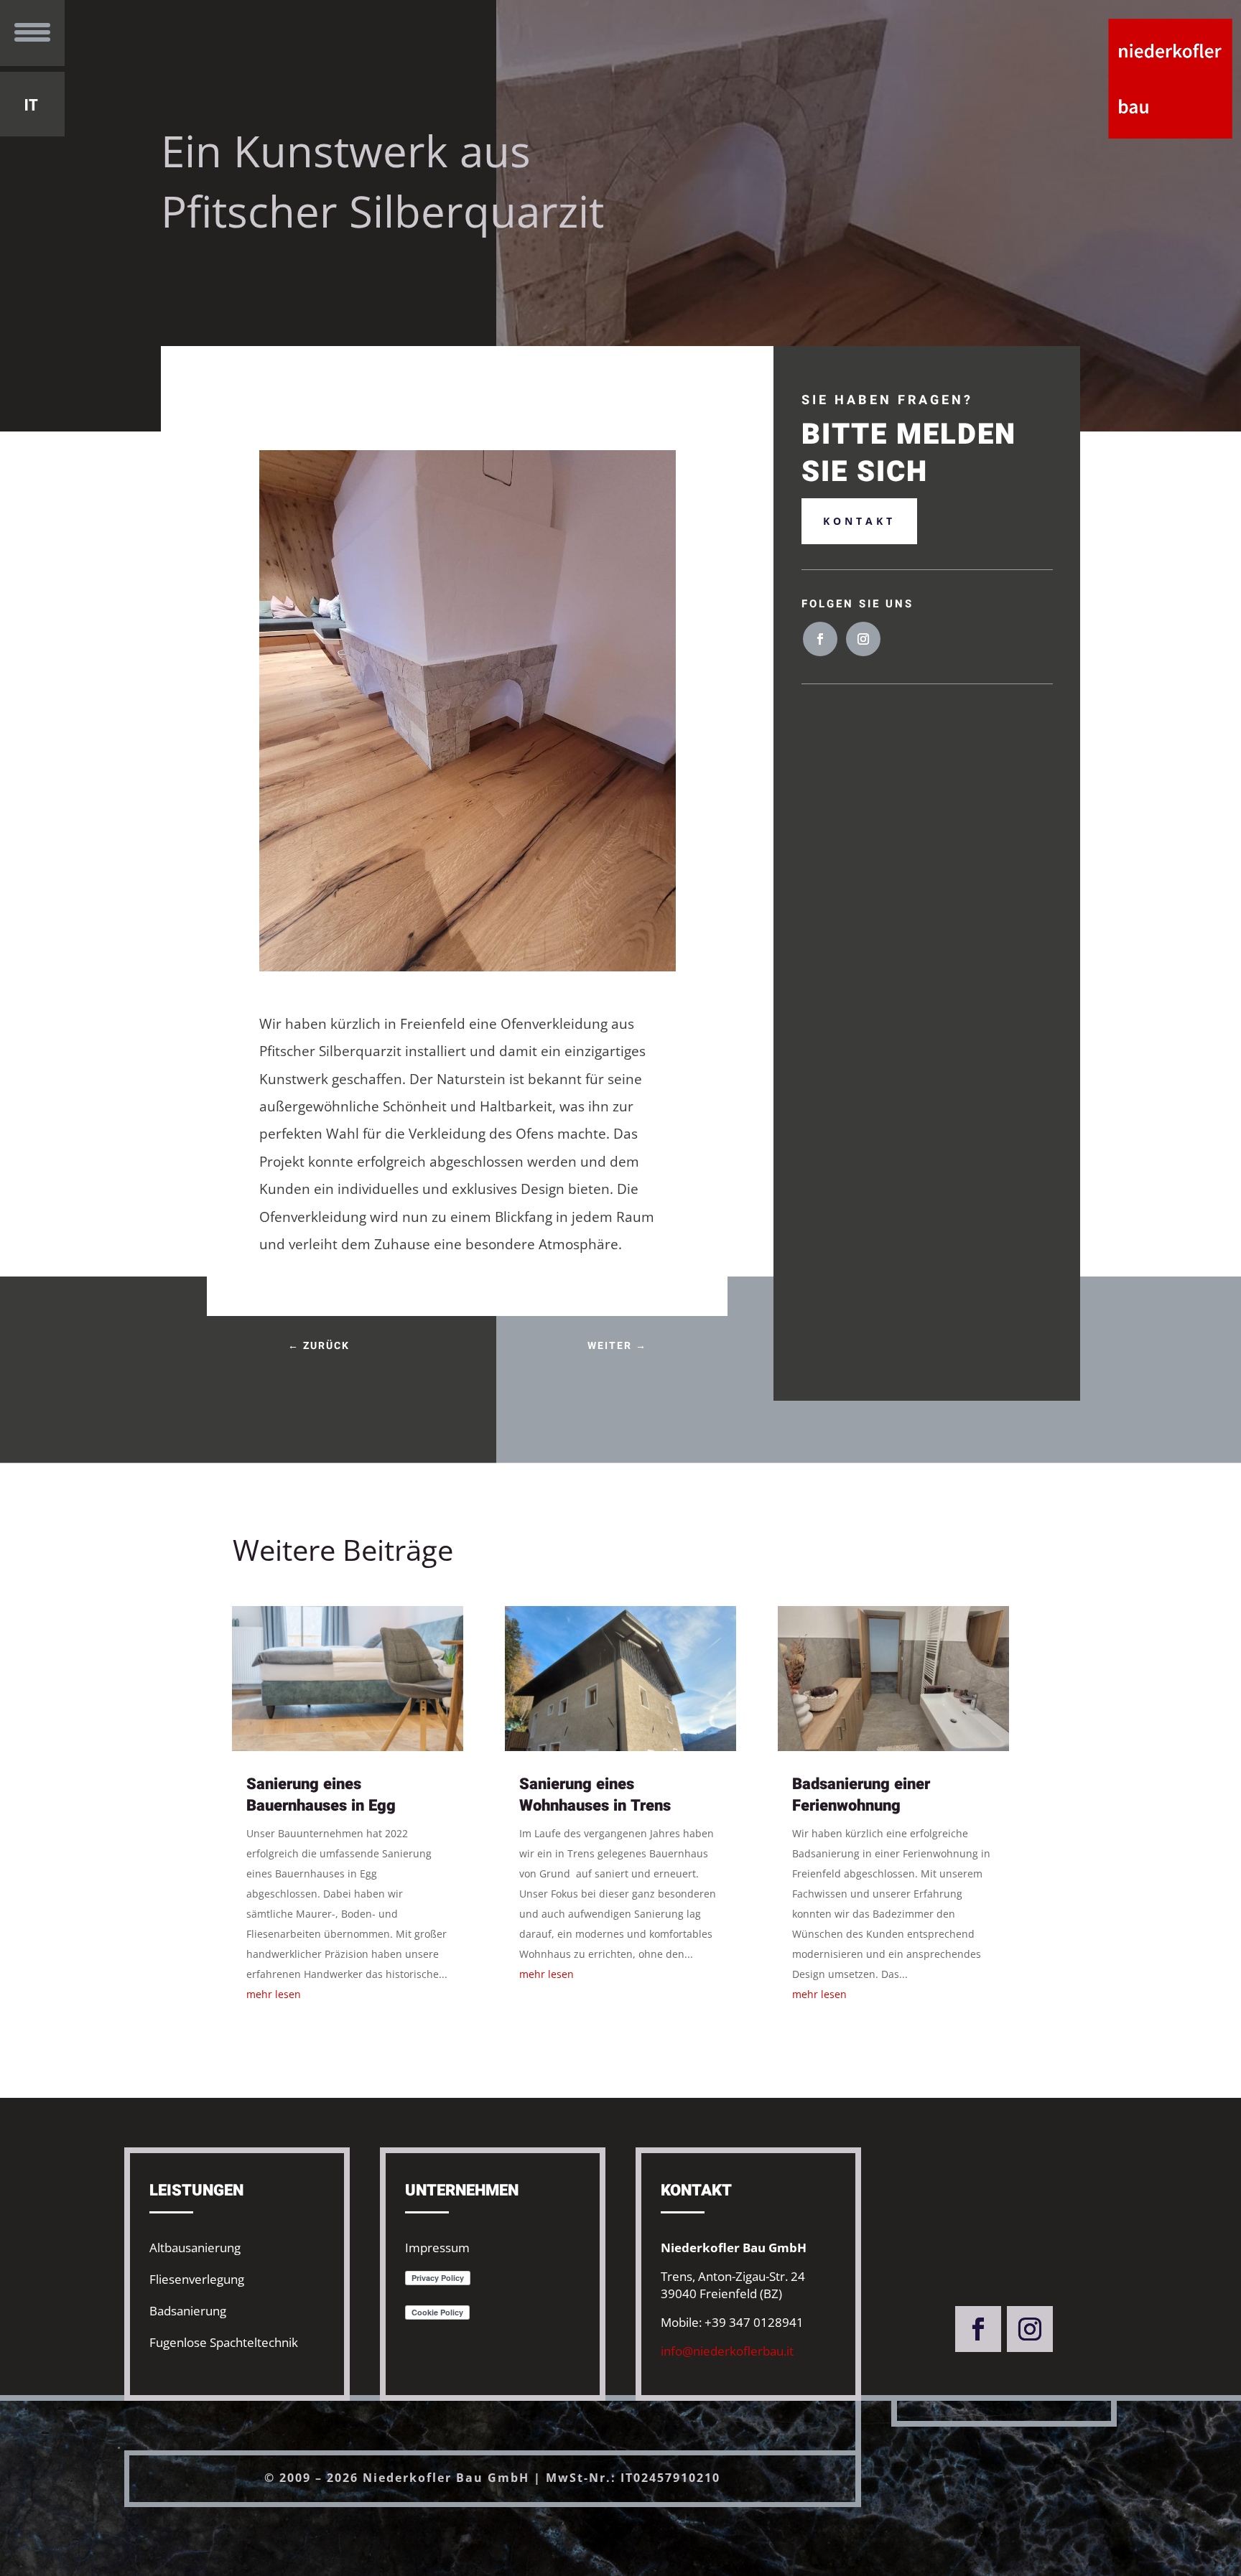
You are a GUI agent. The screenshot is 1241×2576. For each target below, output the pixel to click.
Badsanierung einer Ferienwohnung (861, 1795)
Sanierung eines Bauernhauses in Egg (321, 1795)
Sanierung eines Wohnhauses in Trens (595, 1795)
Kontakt (859, 521)
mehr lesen (274, 1994)
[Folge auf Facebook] (820, 639)
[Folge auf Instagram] (863, 639)
